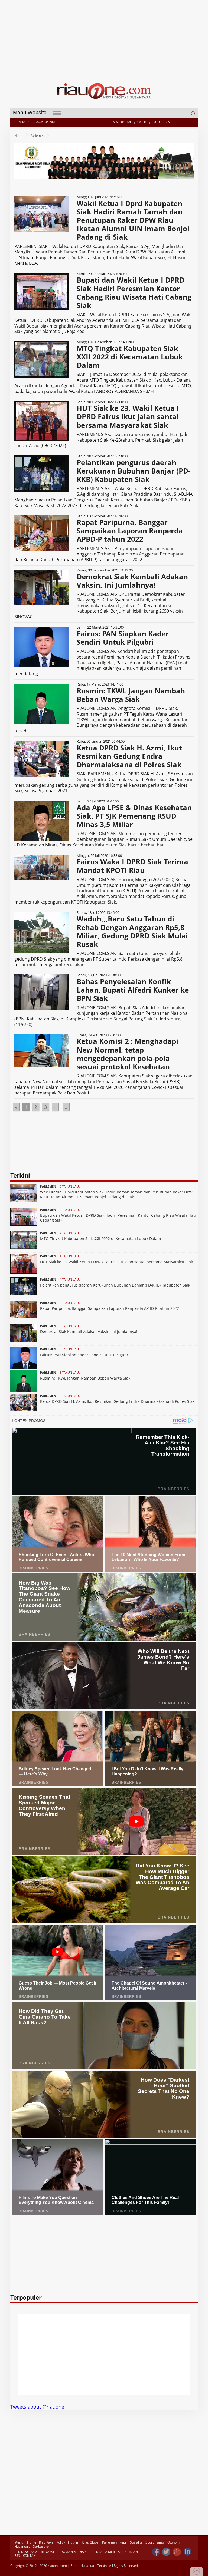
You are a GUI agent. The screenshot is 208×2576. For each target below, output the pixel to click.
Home (19, 136)
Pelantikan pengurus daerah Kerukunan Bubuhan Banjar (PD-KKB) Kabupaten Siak (115, 1285)
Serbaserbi (41, 2546)
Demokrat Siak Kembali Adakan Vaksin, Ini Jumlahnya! (89, 1332)
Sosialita (136, 2542)
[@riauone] (167, 2552)
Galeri (142, 122)
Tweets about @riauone (37, 2407)
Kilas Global (91, 2542)
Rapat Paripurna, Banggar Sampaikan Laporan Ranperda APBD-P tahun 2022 (110, 1308)
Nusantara (22, 2546)
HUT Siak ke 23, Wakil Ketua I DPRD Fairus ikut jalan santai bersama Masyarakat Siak (116, 1262)
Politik (61, 2542)
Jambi (160, 2542)
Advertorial (122, 122)
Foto (156, 122)
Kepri (123, 2542)
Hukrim (74, 2542)
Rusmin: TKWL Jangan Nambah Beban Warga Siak (85, 1378)
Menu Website (30, 112)
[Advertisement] (104, 38)
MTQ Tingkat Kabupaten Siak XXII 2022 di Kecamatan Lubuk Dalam (100, 1239)
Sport (149, 2542)
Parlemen (38, 136)
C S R (169, 122)
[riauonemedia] (156, 2552)
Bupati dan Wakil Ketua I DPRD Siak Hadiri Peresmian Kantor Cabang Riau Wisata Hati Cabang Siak (118, 1218)
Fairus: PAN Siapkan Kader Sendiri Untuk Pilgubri (85, 1355)
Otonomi (174, 2542)
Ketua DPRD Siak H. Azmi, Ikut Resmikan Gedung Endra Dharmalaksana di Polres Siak (117, 1401)
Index (26, 127)
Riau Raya (46, 2542)
